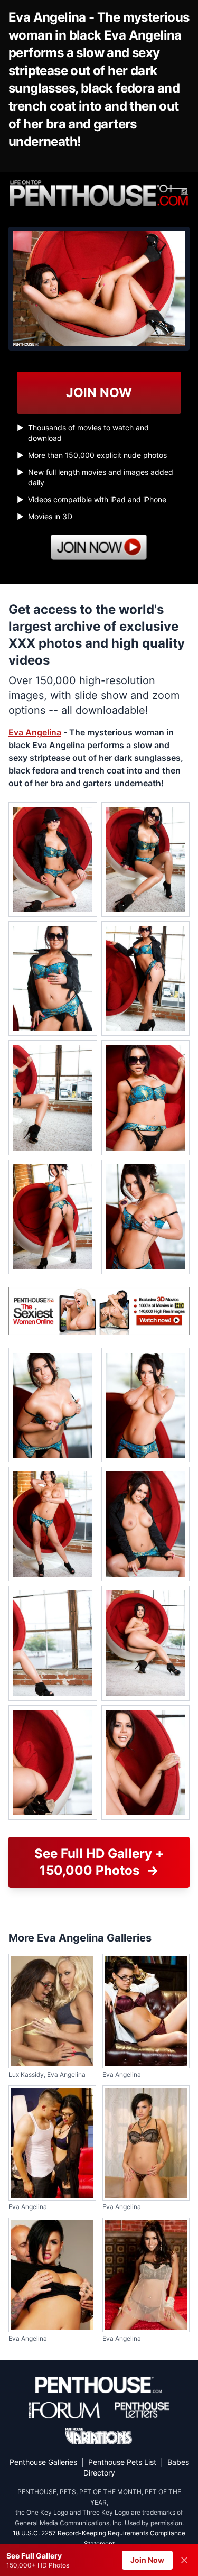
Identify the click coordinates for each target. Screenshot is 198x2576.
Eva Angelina (35, 732)
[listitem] (53, 859)
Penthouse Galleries (43, 2462)
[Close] (184, 2560)
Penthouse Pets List (122, 2462)
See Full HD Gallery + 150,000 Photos (99, 1862)
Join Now (147, 2560)
